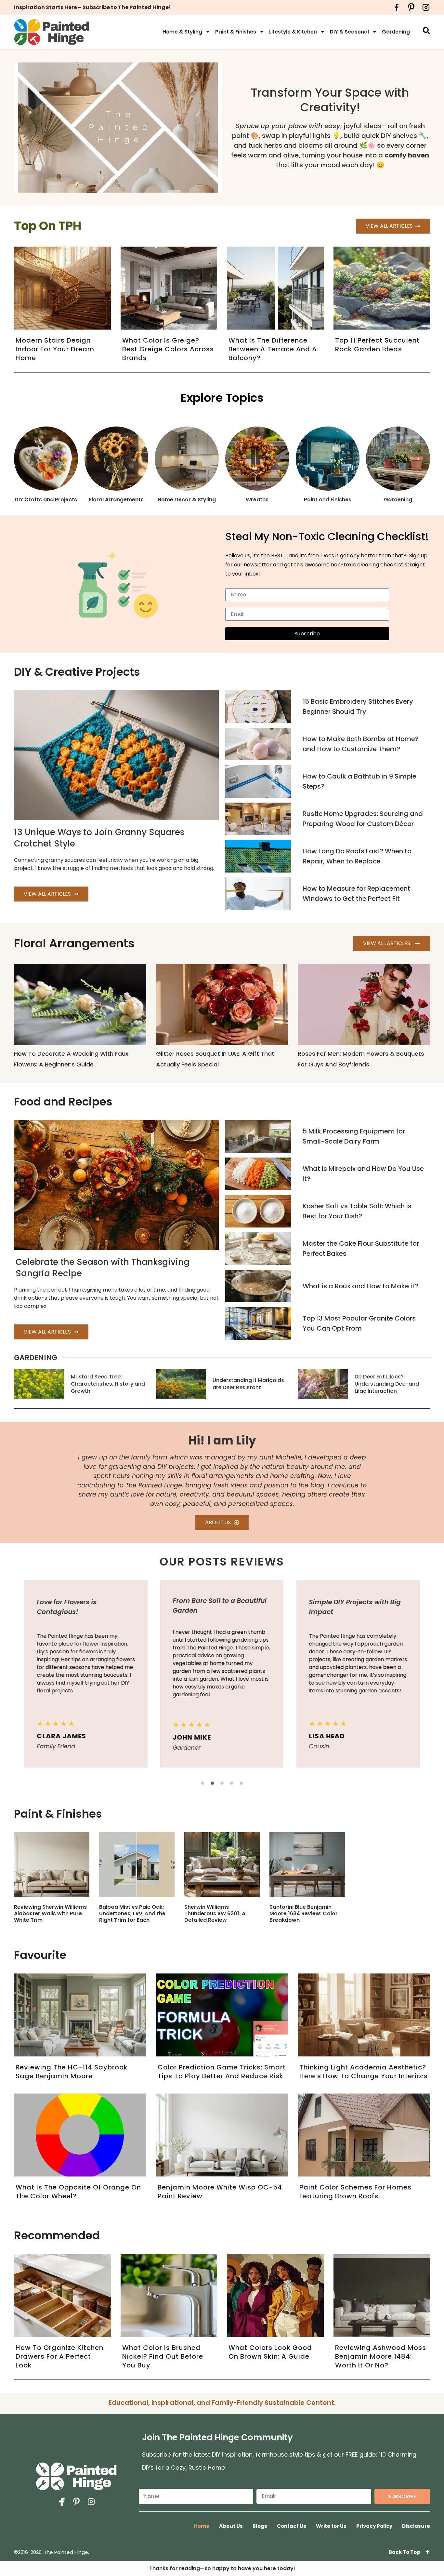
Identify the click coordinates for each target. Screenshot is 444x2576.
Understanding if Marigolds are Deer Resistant (248, 1384)
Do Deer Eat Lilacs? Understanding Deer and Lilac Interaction (387, 1384)
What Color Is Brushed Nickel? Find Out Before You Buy (163, 2356)
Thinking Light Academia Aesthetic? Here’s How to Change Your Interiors (364, 2072)
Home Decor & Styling (187, 500)
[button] (202, 1783)
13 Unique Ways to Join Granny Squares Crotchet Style (99, 838)
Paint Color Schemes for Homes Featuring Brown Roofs (355, 2192)
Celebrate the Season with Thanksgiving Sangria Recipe (103, 1268)
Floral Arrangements (116, 500)
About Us (231, 2526)
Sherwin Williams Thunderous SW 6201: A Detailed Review (215, 1913)
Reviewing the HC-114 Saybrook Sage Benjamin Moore (72, 2072)
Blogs (260, 2526)
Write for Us (331, 2526)
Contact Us (292, 2526)
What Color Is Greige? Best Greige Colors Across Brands (168, 349)
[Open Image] (52, 1865)
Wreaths (257, 500)
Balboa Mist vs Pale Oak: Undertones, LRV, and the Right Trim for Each (132, 1913)
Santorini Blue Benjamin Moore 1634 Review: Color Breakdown (304, 1913)
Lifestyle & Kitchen (293, 32)
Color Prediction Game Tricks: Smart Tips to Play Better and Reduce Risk (222, 2072)
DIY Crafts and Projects (46, 500)
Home (202, 2526)
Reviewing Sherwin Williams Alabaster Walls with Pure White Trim (50, 1913)
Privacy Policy (374, 2526)
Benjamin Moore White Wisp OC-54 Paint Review (220, 2192)
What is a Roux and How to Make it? (360, 1286)
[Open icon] (397, 7)
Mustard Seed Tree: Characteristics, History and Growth (108, 1384)
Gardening (396, 32)
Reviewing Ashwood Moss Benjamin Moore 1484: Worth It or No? (381, 2356)
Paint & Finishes (236, 32)
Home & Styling (182, 32)
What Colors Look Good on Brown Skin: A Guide (270, 2352)
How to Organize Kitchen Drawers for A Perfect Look (59, 2356)
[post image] (258, 707)
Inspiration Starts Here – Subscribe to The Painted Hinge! (92, 7)
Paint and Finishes (328, 500)
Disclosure (416, 2526)
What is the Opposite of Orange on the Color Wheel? (78, 2192)
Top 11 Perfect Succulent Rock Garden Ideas (377, 345)
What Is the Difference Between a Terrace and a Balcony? (273, 349)
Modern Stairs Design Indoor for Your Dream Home (55, 349)
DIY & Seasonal (349, 32)
